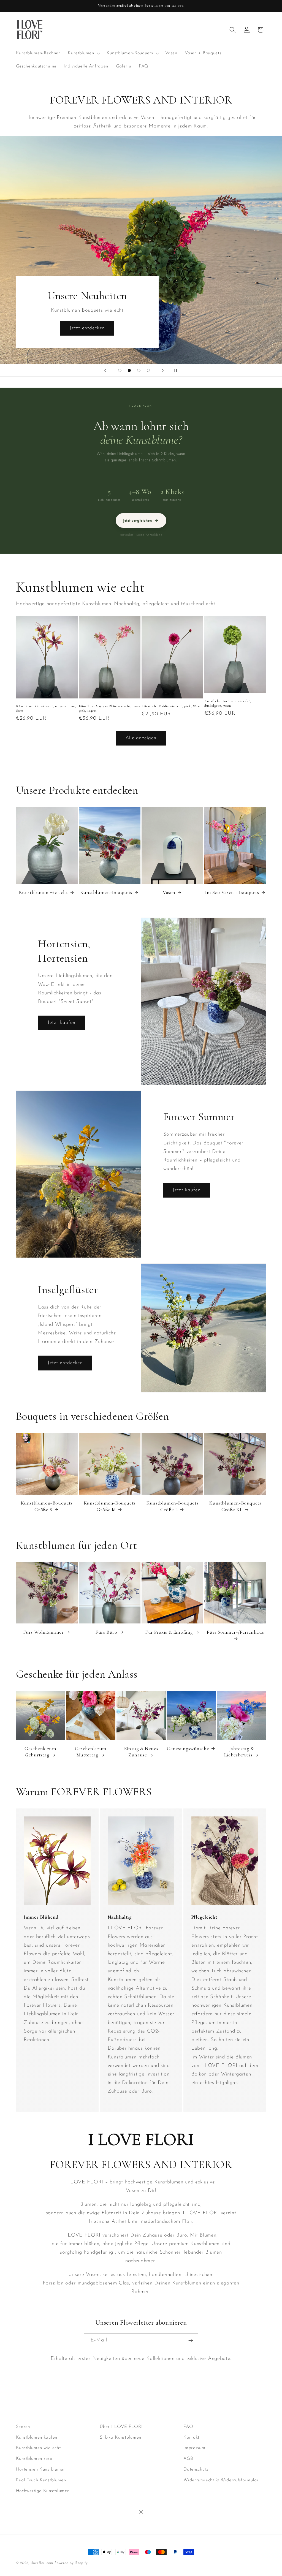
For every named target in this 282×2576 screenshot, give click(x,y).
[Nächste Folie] (163, 370)
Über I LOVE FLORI (121, 2427)
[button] (83, 53)
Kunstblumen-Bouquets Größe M (110, 1506)
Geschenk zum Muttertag (91, 1752)
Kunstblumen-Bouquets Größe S (47, 1506)
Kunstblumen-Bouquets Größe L (172, 1506)
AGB (188, 2459)
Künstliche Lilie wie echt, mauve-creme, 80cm (46, 708)
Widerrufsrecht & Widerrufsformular (221, 2480)
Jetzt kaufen (62, 1023)
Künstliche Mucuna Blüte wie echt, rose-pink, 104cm (109, 708)
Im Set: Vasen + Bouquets (232, 892)
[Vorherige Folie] (105, 370)
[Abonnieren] (191, 2341)
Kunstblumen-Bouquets (106, 892)
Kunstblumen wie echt (44, 892)
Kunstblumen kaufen (37, 2438)
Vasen (169, 892)
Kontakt (191, 2438)
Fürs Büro (106, 1632)
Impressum (194, 2448)
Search (23, 2427)
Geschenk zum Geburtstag (40, 1752)
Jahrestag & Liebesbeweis (239, 1752)
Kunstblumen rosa (34, 2459)
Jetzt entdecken (195, 328)
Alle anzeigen (141, 738)
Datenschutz (196, 2469)
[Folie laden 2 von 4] (129, 370)
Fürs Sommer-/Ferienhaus (235, 1632)
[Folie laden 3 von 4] (139, 370)
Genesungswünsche (188, 1748)
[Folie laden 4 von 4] (148, 370)
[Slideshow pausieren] (177, 370)
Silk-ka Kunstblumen (120, 2438)
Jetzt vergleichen (141, 520)
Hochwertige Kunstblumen (43, 2491)
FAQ (188, 2427)
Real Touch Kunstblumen (41, 2480)
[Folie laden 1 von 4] (120, 370)
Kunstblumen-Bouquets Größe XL (235, 1506)
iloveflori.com (42, 2563)
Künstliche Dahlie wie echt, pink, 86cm (171, 706)
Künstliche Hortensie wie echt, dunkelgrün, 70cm (228, 703)
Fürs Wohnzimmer (44, 1632)
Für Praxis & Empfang (169, 1632)
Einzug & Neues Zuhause (141, 1752)
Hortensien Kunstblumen (41, 2469)
